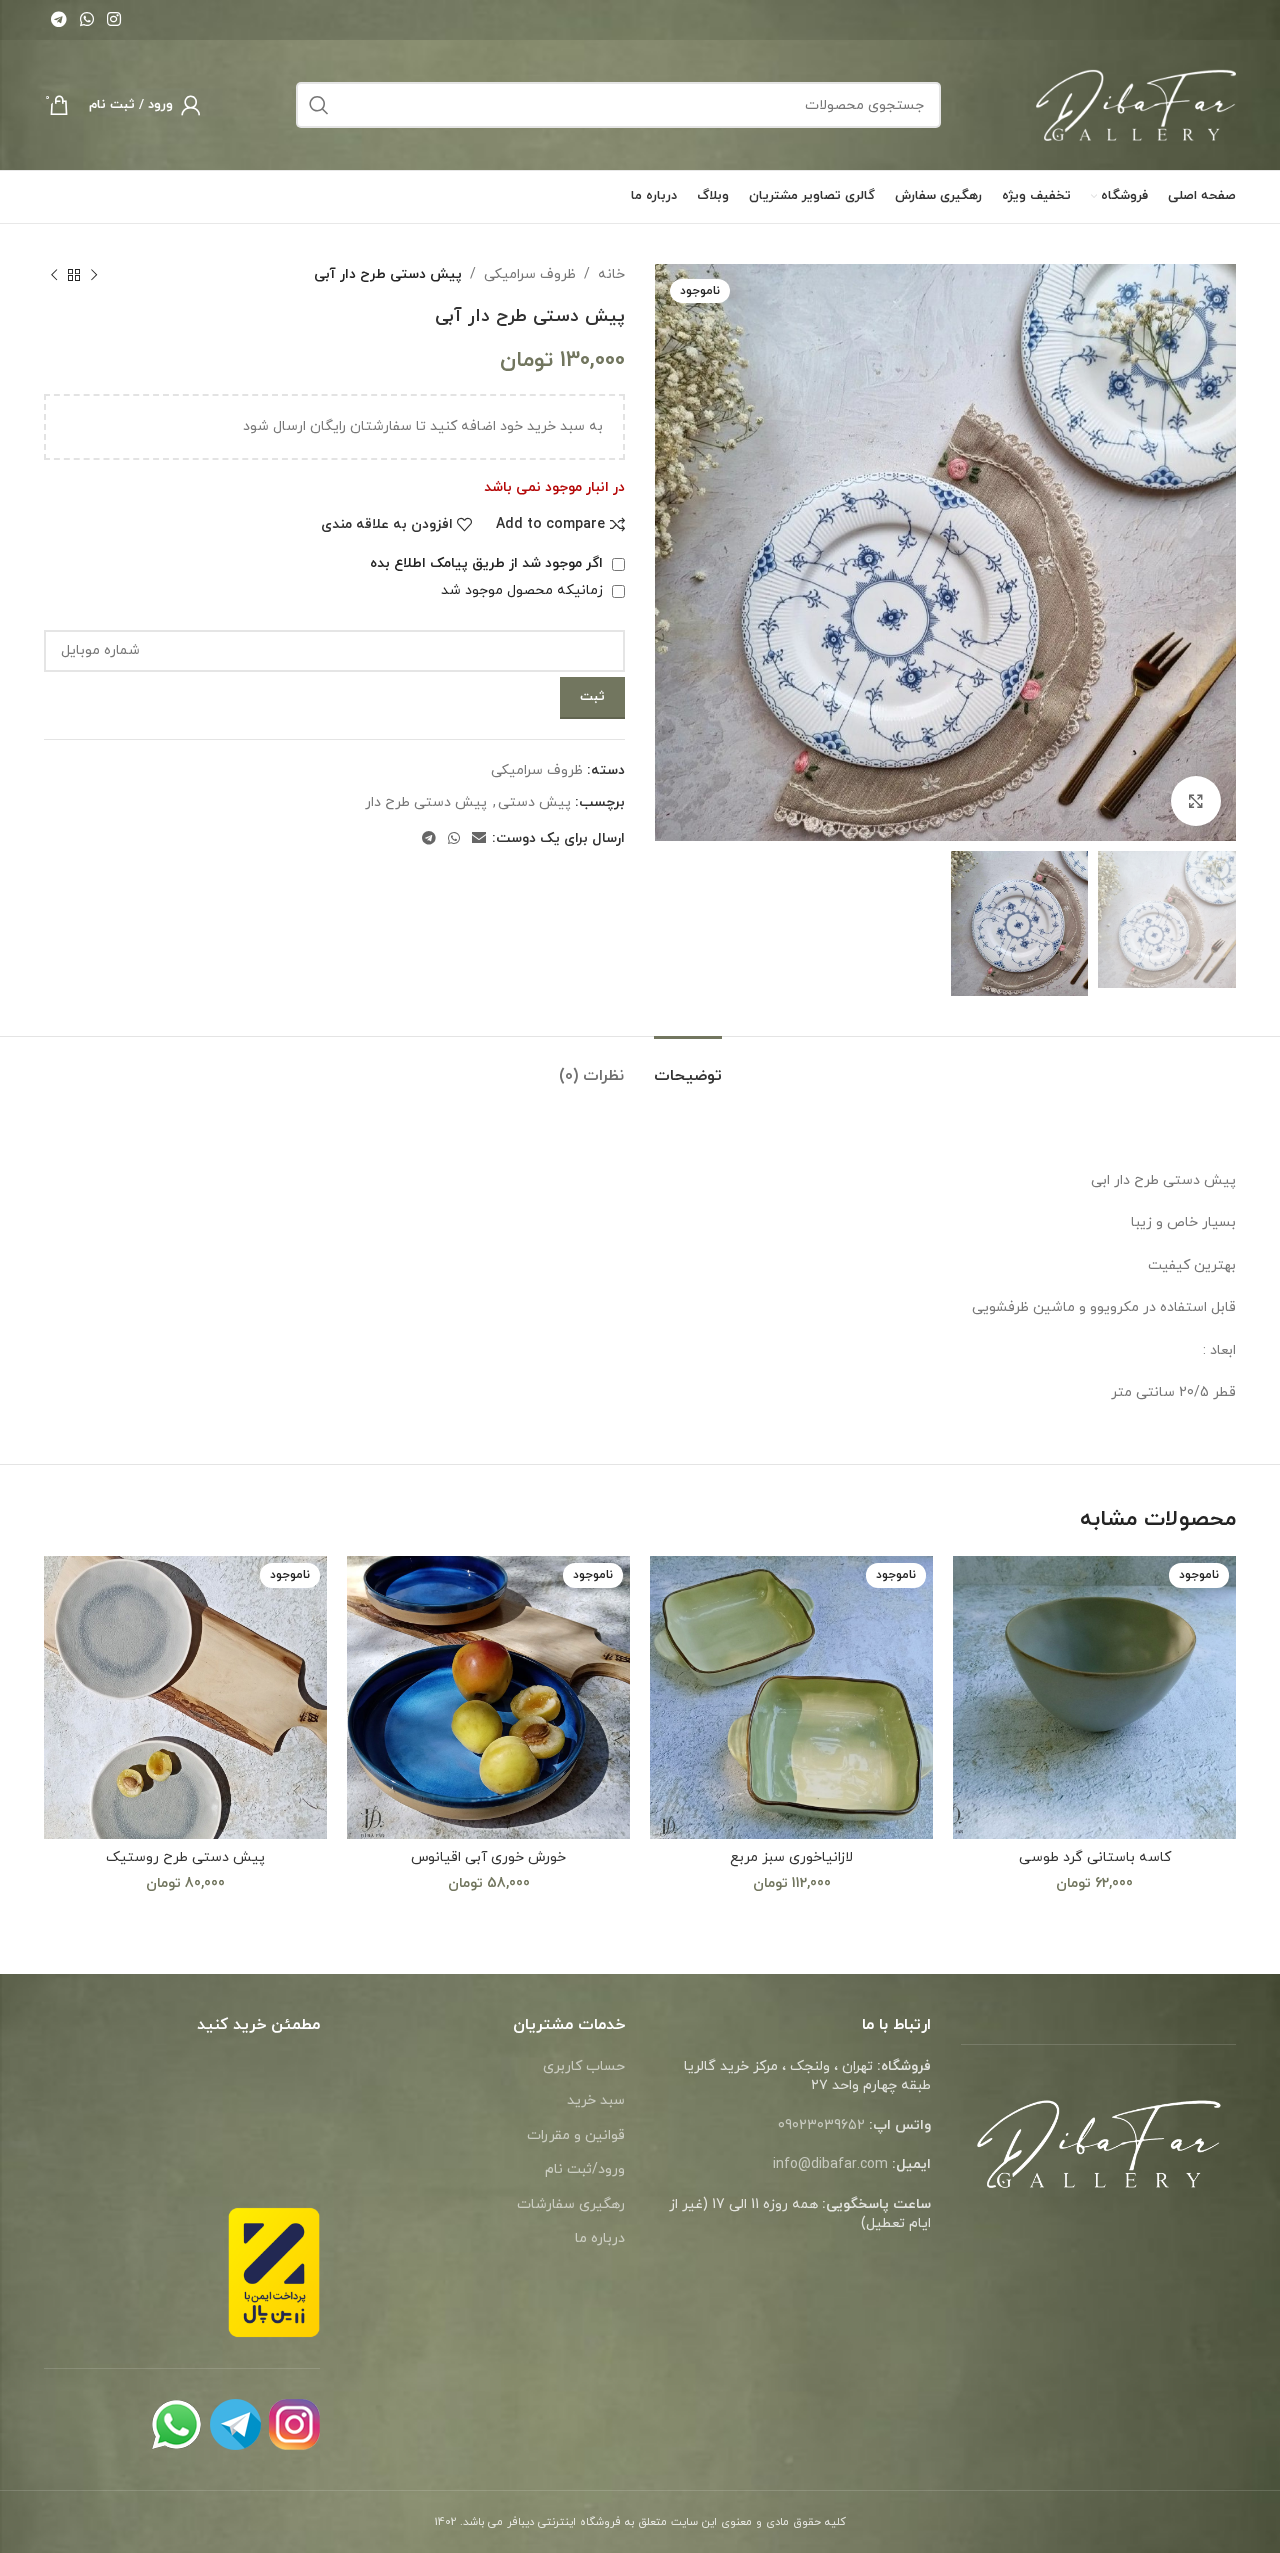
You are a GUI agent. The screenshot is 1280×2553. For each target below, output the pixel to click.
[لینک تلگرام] (58, 20)
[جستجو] (319, 105)
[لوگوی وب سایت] (1136, 103)
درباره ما (600, 2238)
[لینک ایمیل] (479, 839)
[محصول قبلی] (94, 275)
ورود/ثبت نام (585, 2169)
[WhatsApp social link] (86, 20)
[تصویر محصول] (1094, 1697)
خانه (611, 274)
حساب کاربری (584, 2066)
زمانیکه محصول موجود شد (524, 590)
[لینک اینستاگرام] (114, 20)
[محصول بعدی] (54, 275)
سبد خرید (596, 2100)
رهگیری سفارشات (571, 2204)
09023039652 (821, 2125)
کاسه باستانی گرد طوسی (1095, 1857)
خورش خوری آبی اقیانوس (488, 1857)
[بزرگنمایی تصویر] (1196, 801)
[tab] (688, 1066)
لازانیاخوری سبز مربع (791, 1857)
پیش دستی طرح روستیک (185, 1857)
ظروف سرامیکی (530, 274)
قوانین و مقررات (576, 2135)
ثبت (592, 697)
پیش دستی (534, 802)
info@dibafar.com (830, 2164)
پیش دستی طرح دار (426, 802)
